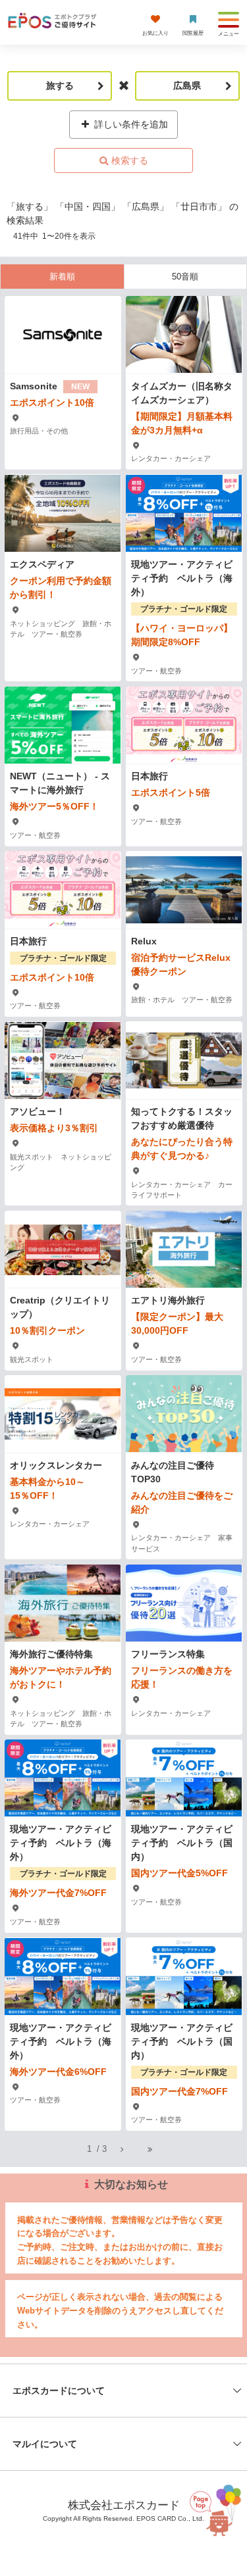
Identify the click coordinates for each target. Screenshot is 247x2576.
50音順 (185, 277)
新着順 (62, 277)
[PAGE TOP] (214, 2515)
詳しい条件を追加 (130, 124)
